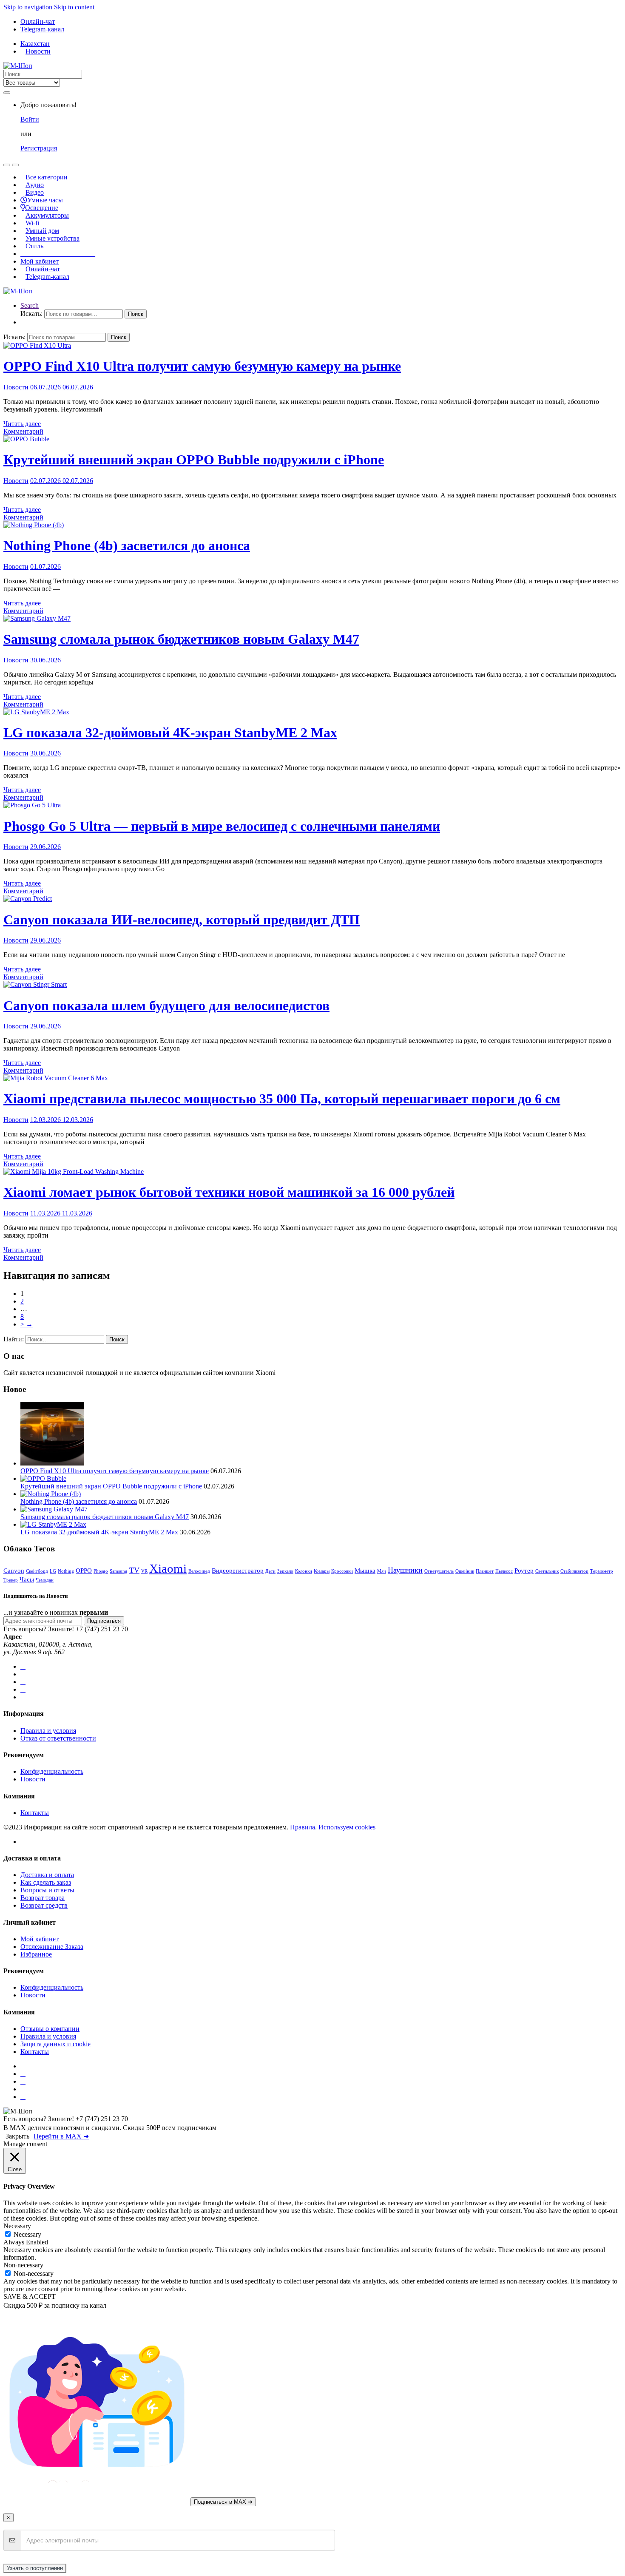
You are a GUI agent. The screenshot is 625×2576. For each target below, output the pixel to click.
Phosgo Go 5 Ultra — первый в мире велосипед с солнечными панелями (222, 826)
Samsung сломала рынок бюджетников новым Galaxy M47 (181, 639)
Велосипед (199, 1571)
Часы (27, 1579)
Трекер (11, 1580)
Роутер (524, 1570)
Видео (35, 192)
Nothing (66, 1571)
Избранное (36, 1954)
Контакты (35, 1813)
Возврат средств (44, 1905)
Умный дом (42, 231)
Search (30, 305)
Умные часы (45, 200)
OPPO (84, 1570)
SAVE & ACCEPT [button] (30, 2296)
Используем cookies (347, 1827)
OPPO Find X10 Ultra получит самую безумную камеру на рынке (202, 366)
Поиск (136, 314)
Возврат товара (43, 1898)
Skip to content (74, 7)
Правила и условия (48, 1731)
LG (53, 1571)
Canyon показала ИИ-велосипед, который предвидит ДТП (182, 920)
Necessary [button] (17, 2226)
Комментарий (23, 431)
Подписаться (104, 1621)
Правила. (303, 1827)
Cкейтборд (37, 1571)
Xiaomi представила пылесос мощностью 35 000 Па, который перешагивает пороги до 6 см (282, 1099)
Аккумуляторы (47, 215)
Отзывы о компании (50, 2029)
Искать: (31, 314)
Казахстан (35, 44)
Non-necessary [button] (23, 2265)
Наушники (405, 1570)
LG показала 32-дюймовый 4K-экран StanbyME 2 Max (170, 733)
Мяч (382, 1571)
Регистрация (39, 148)
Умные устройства (53, 238)
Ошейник (465, 1571)
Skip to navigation (28, 7)
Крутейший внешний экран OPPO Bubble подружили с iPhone (194, 460)
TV (134, 1570)
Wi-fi (32, 223)
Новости (38, 51)
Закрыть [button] (17, 2136)
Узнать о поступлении (35, 2568)
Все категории (47, 177)
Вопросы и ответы (47, 1890)
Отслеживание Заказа (52, 1947)
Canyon (14, 1570)
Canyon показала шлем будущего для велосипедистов (166, 1005)
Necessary (27, 2234)
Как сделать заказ (46, 1882)
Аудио (35, 185)
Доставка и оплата (47, 1875)
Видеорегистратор (238, 1570)
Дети (270, 1571)
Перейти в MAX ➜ (61, 2136)
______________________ (58, 254)
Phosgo (101, 1571)
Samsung (119, 1571)
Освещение (42, 208)
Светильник (547, 1571)
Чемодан (45, 1580)
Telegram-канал (42, 29)
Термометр (602, 1571)
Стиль (34, 246)
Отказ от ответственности (58, 1738)
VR (144, 1571)
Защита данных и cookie (55, 2044)
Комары (322, 1571)
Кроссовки (342, 1571)
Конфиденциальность (52, 1771)
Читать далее (22, 424)
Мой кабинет (40, 261)
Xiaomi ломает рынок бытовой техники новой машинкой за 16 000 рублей (229, 1192)
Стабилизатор (574, 1571)
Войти (30, 119)
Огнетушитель (439, 1571)
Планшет (485, 1571)
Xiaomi (168, 1568)
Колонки (304, 1571)
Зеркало (285, 1571)
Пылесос (504, 1571)
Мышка (365, 1570)
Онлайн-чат (38, 21)
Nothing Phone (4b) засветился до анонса (127, 545)
